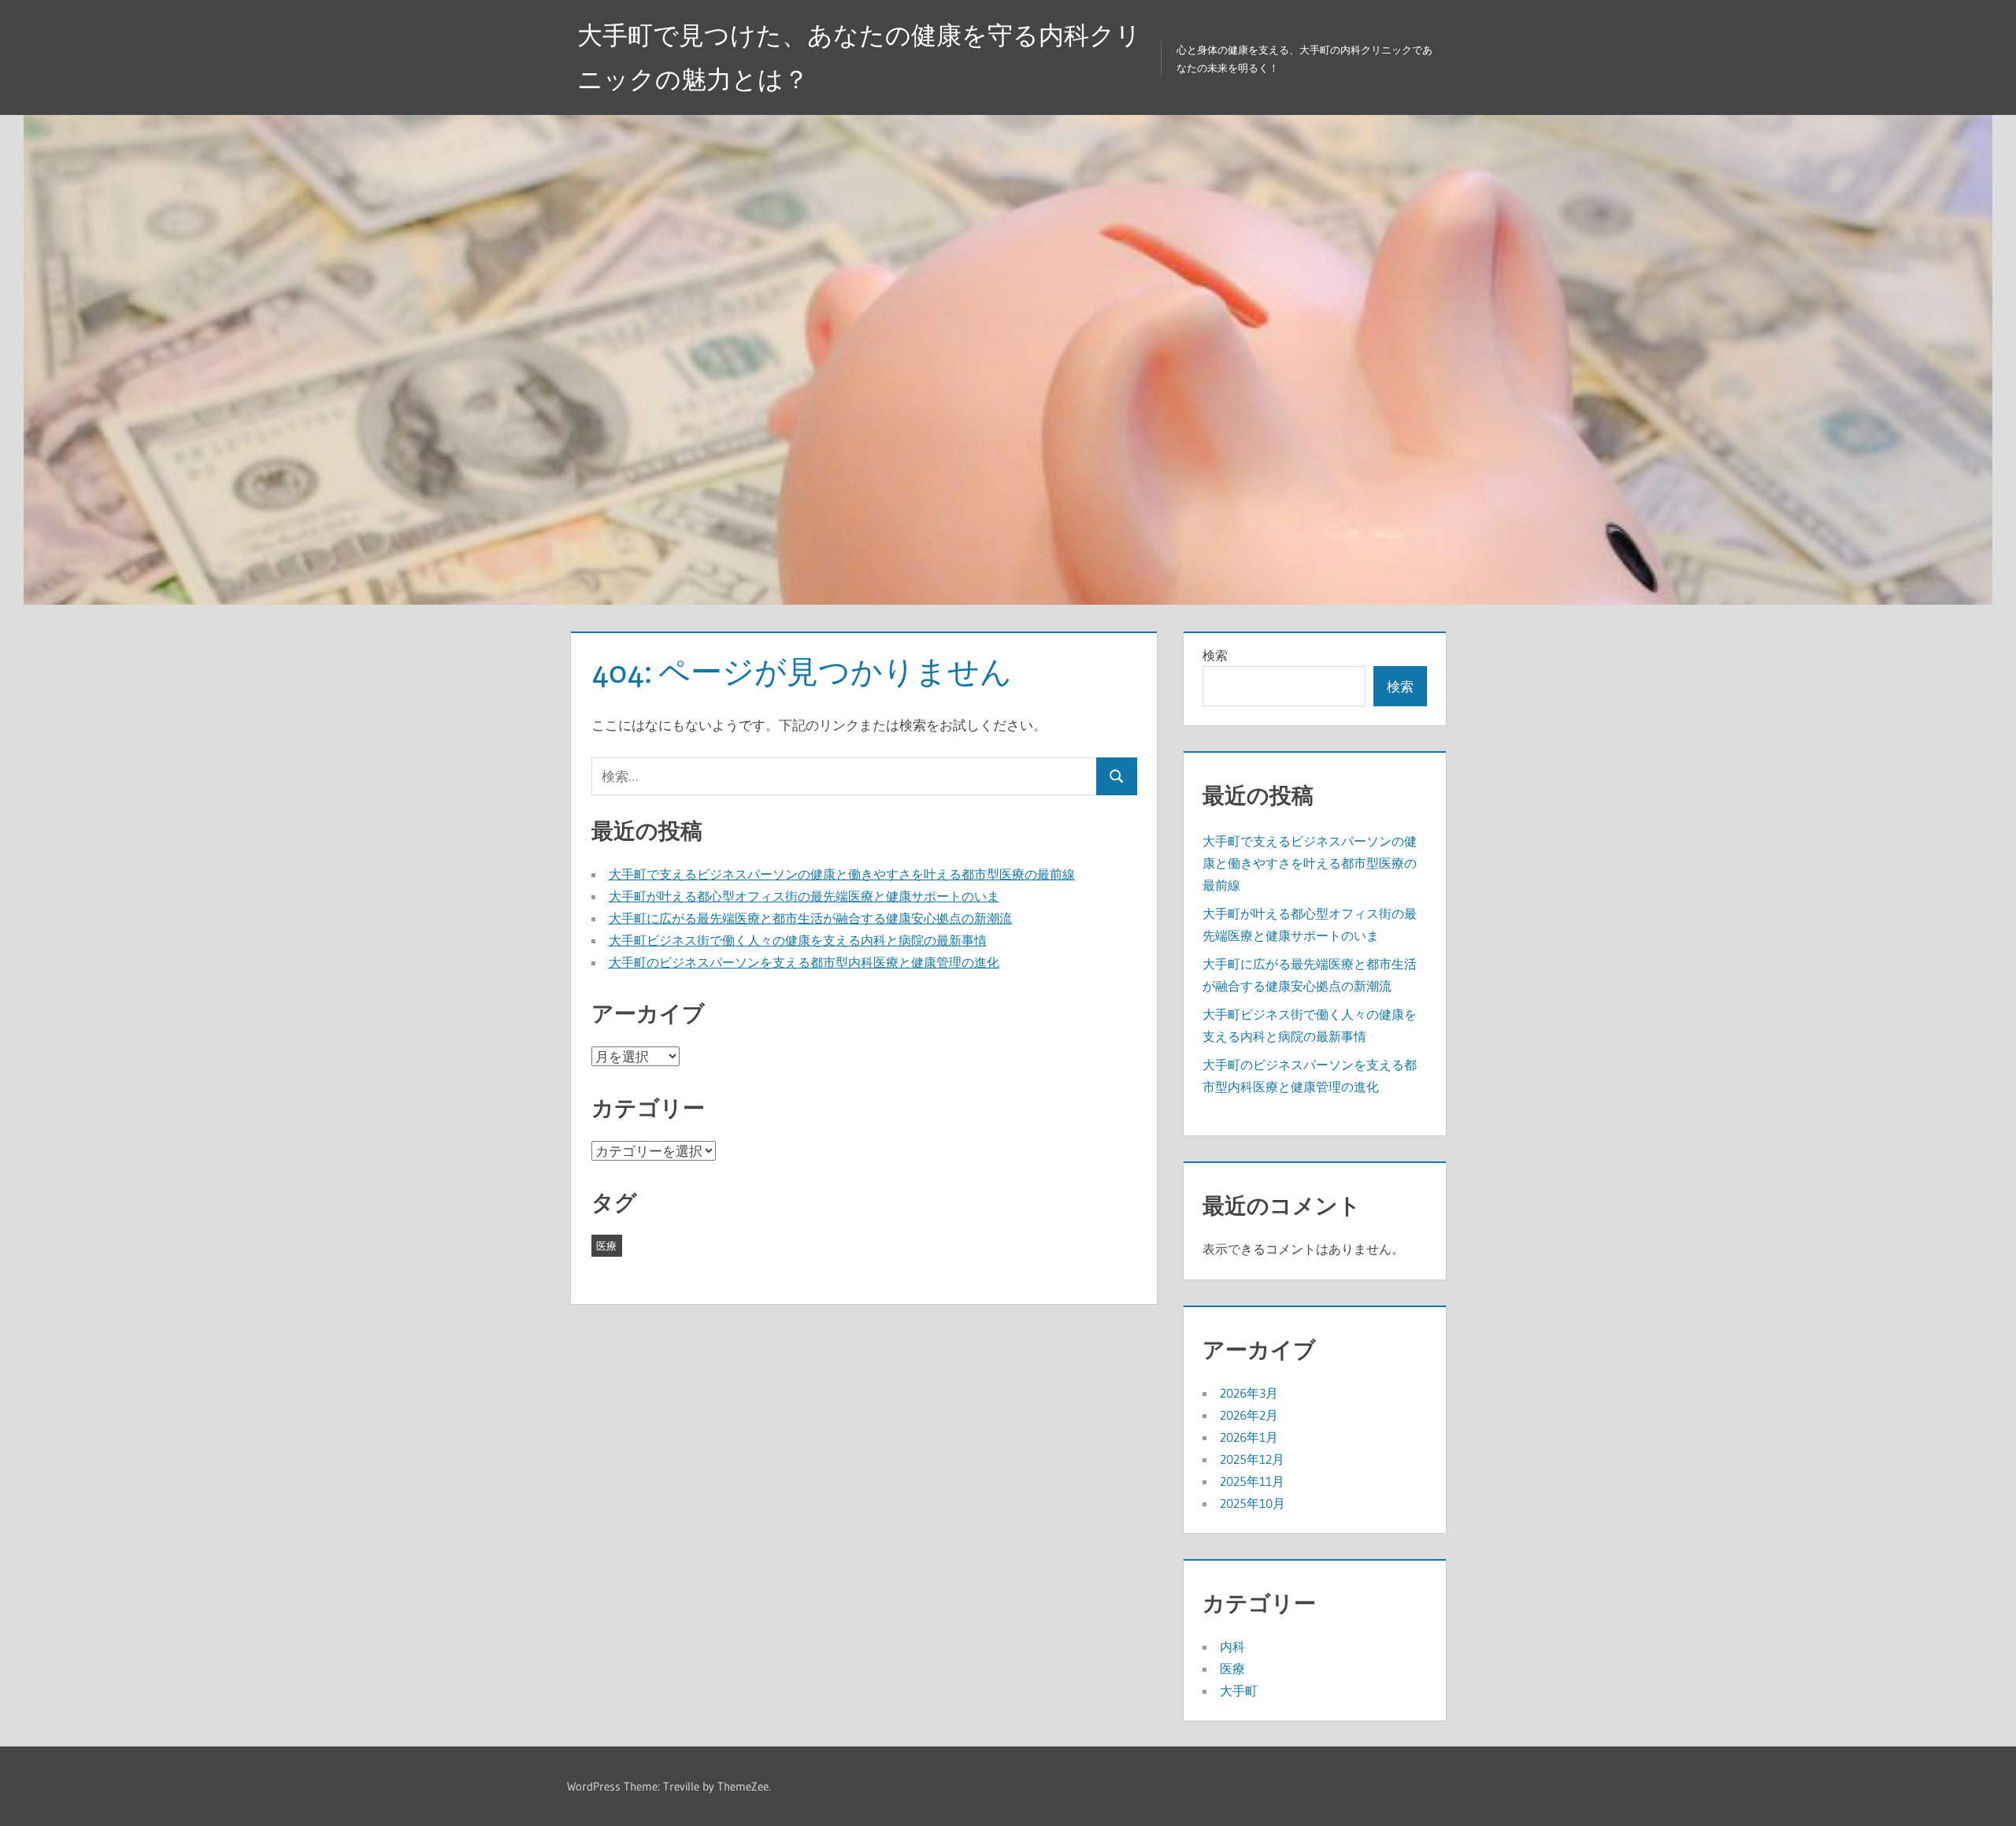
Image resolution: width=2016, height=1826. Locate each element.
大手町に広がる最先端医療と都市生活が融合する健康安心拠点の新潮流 (810, 918)
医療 (606, 1246)
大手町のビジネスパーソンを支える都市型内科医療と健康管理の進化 (804, 962)
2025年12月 (1252, 1459)
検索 (1215, 655)
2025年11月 (1252, 1481)
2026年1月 (1249, 1437)
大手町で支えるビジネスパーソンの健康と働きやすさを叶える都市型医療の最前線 (842, 874)
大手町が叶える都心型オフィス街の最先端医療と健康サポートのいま (804, 896)
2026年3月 (1249, 1393)
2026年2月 (1249, 1415)
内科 (1232, 1646)
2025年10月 (1253, 1503)
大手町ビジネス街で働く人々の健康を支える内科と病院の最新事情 (798, 940)
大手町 (1239, 1691)
